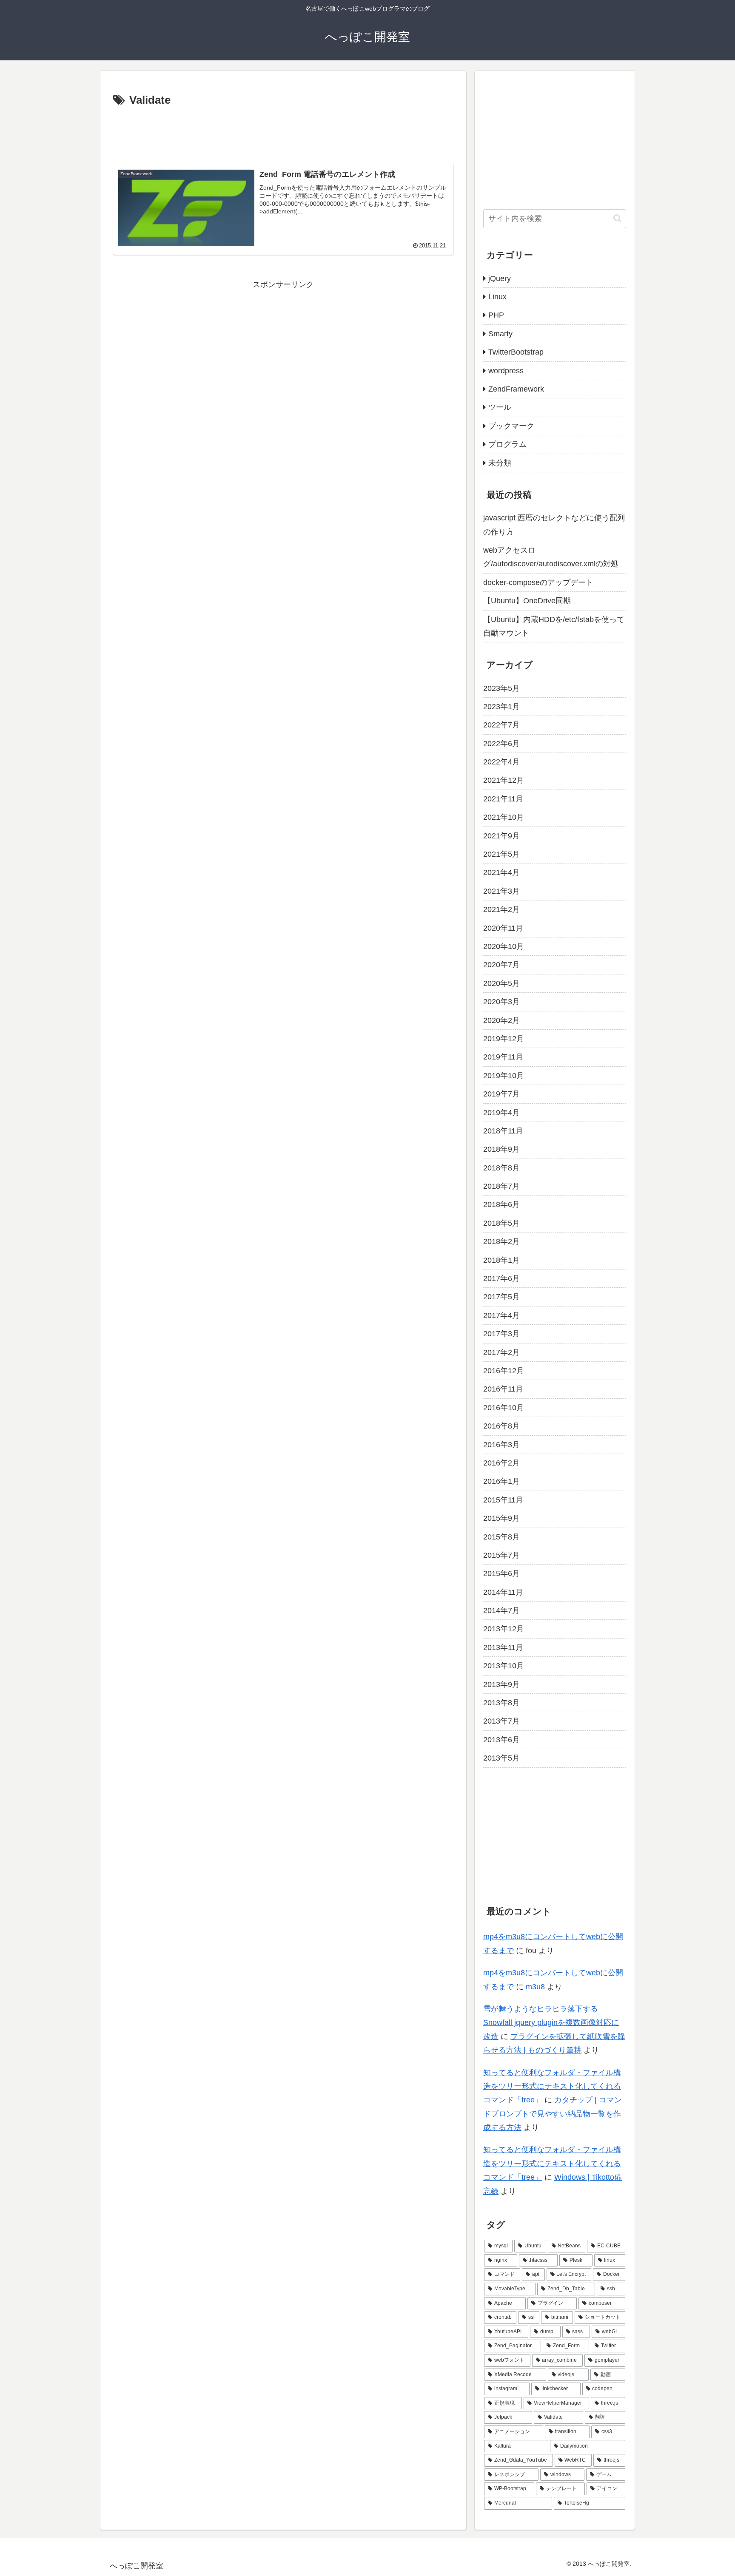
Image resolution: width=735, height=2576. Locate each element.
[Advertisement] (283, 133)
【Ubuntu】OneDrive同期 (527, 601)
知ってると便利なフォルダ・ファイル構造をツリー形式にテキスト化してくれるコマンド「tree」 (552, 2086)
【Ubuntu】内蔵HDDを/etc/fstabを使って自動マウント (554, 626)
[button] (617, 218)
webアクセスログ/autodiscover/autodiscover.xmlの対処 (551, 557)
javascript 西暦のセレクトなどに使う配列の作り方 (554, 525)
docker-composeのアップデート (538, 582)
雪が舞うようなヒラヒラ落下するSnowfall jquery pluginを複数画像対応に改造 (551, 2023)
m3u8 (535, 1987)
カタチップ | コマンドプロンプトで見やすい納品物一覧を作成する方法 (553, 2114)
